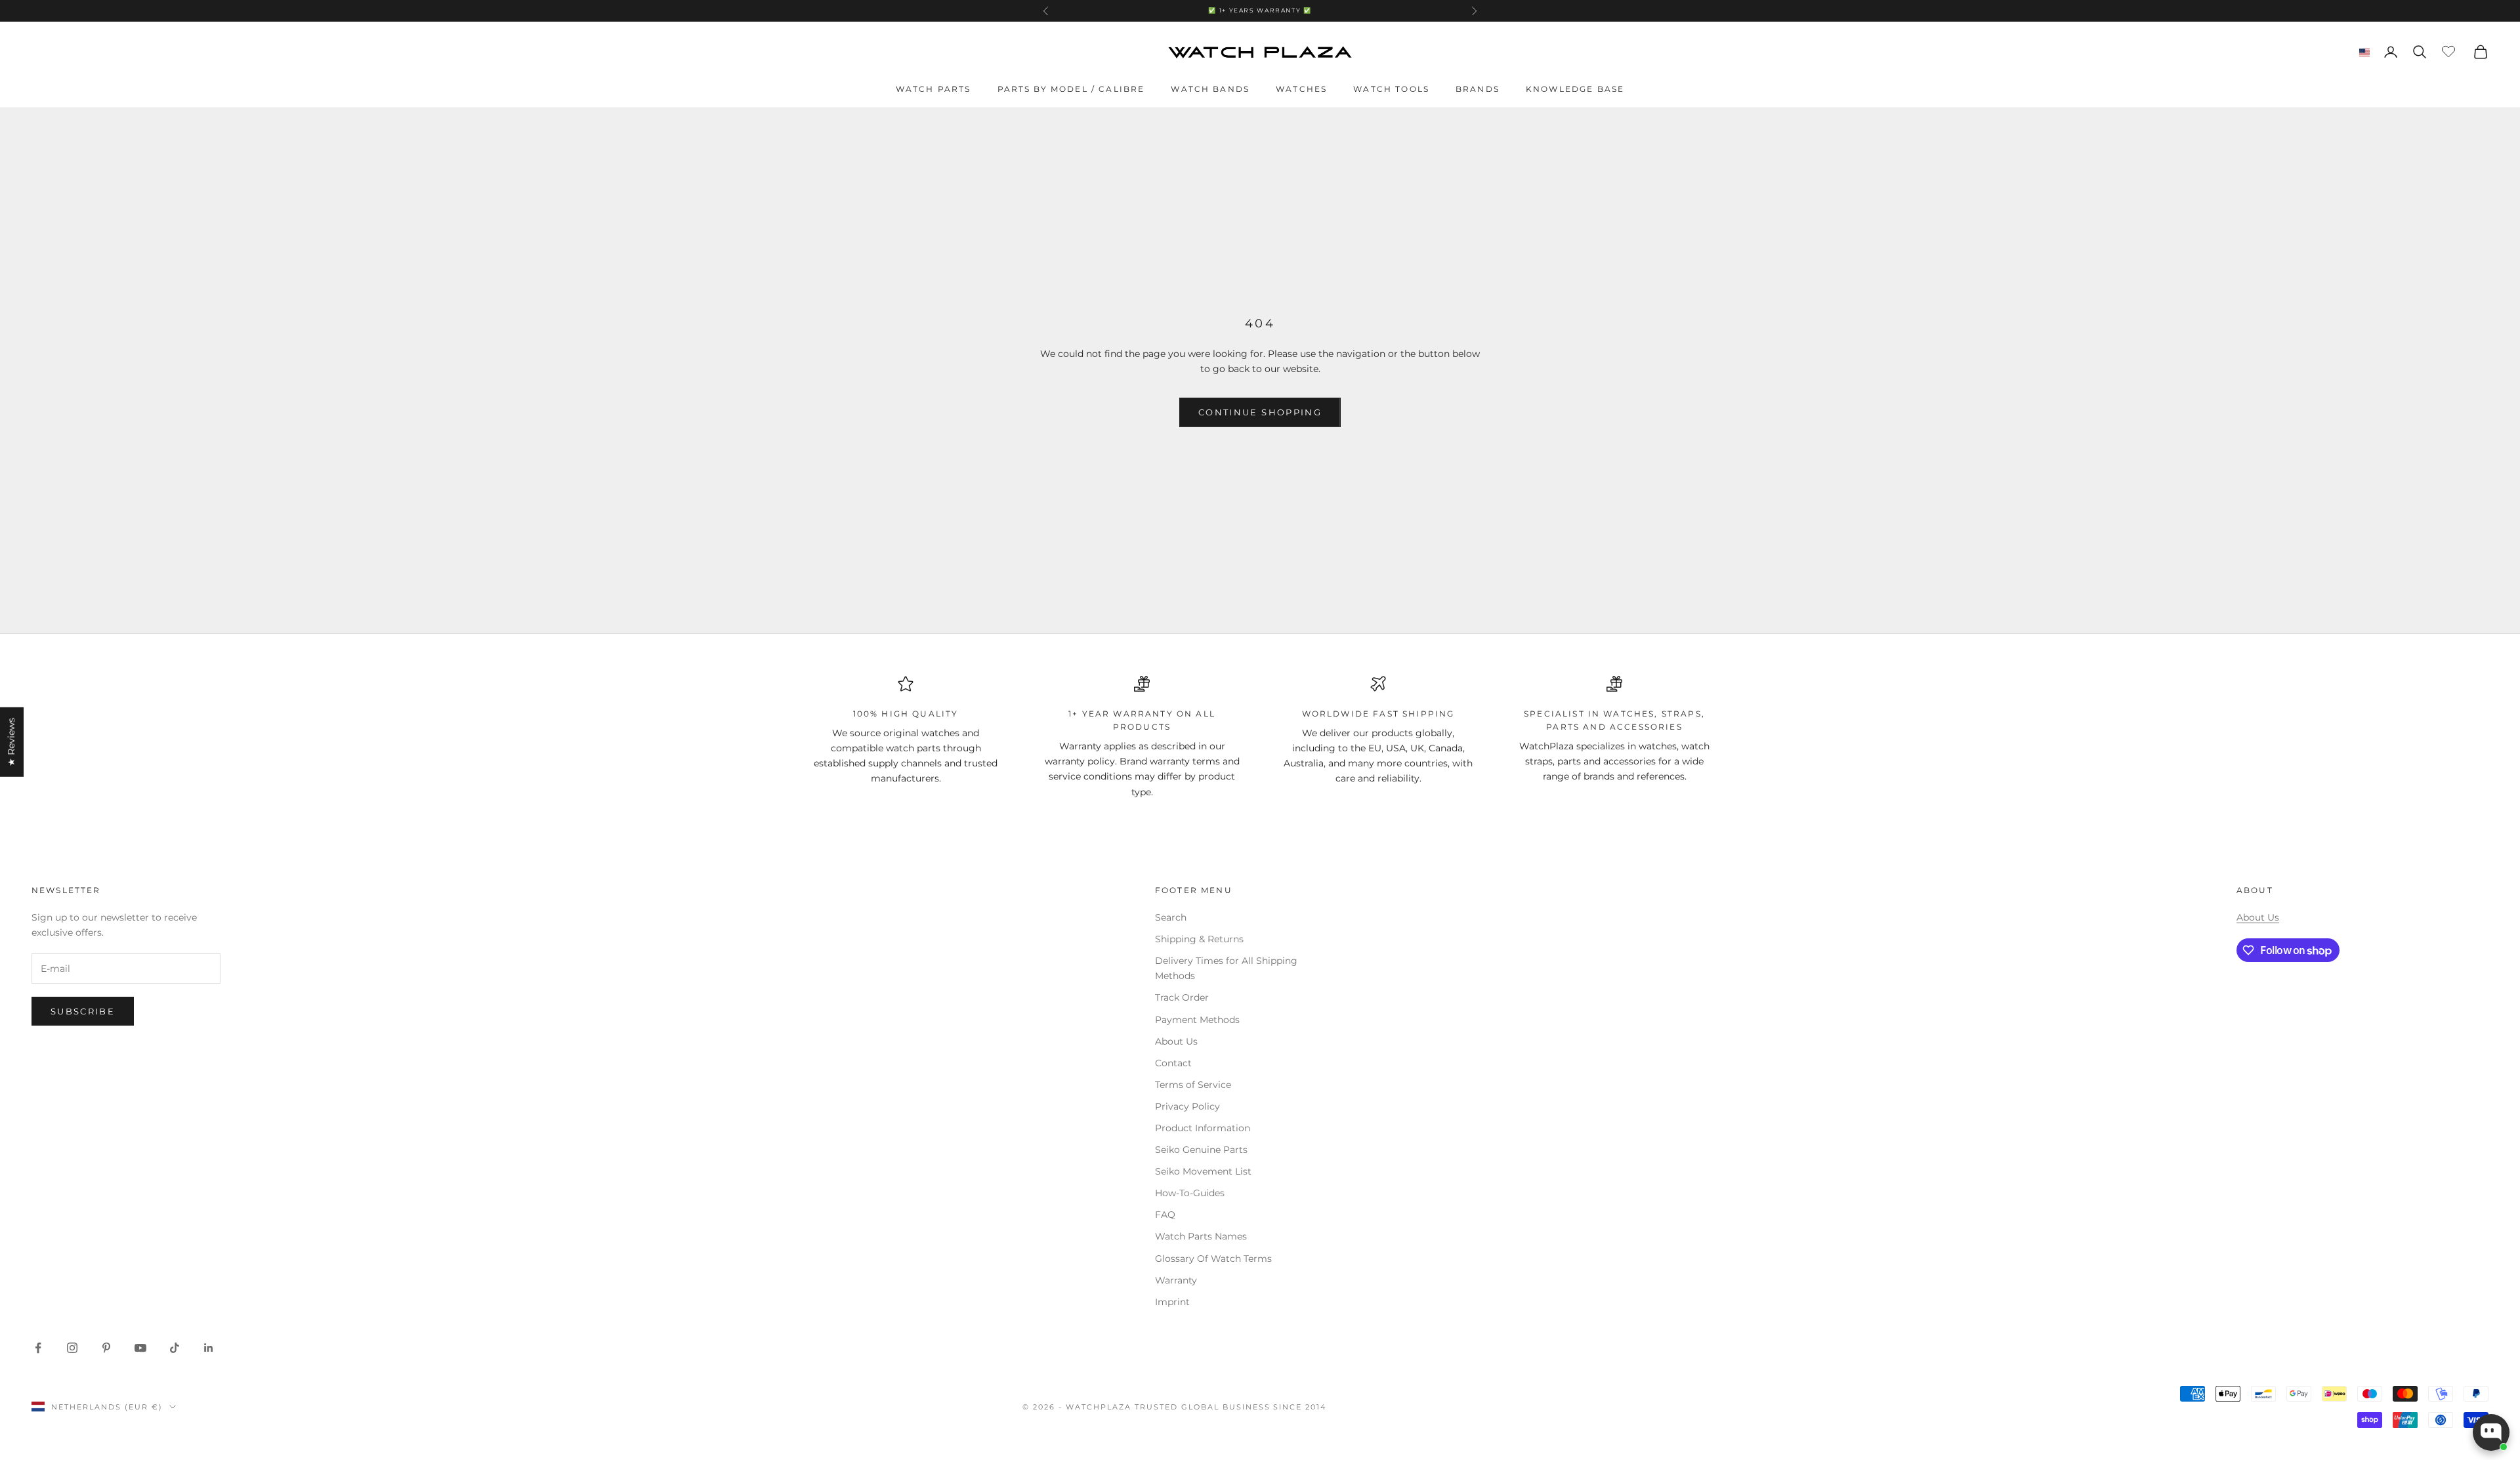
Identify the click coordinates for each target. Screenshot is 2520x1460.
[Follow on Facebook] (38, 1348)
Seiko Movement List (1203, 1171)
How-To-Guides (1190, 1193)
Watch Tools (1391, 89)
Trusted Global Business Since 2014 (1230, 1407)
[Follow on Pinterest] (106, 1348)
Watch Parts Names (1201, 1236)
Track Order (1182, 997)
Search (1171, 917)
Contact (1173, 1063)
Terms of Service (1193, 1085)
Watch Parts (934, 89)
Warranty (1176, 1280)
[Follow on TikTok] (175, 1348)
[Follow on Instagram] (72, 1348)
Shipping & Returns (1199, 939)
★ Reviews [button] (11, 741)
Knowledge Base (1575, 89)
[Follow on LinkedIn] (209, 1348)
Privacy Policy (1187, 1106)
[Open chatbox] (2491, 1432)
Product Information (1203, 1128)
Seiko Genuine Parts (1201, 1150)
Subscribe (83, 1011)
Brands (1478, 89)
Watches (1301, 89)
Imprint (1172, 1302)
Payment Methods (1197, 1020)
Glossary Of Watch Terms (1213, 1259)
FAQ (1165, 1215)
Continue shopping (1260, 412)
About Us (1176, 1041)
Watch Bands (1210, 89)
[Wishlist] (2450, 50)
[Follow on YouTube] (140, 1348)
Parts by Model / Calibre (1071, 89)
